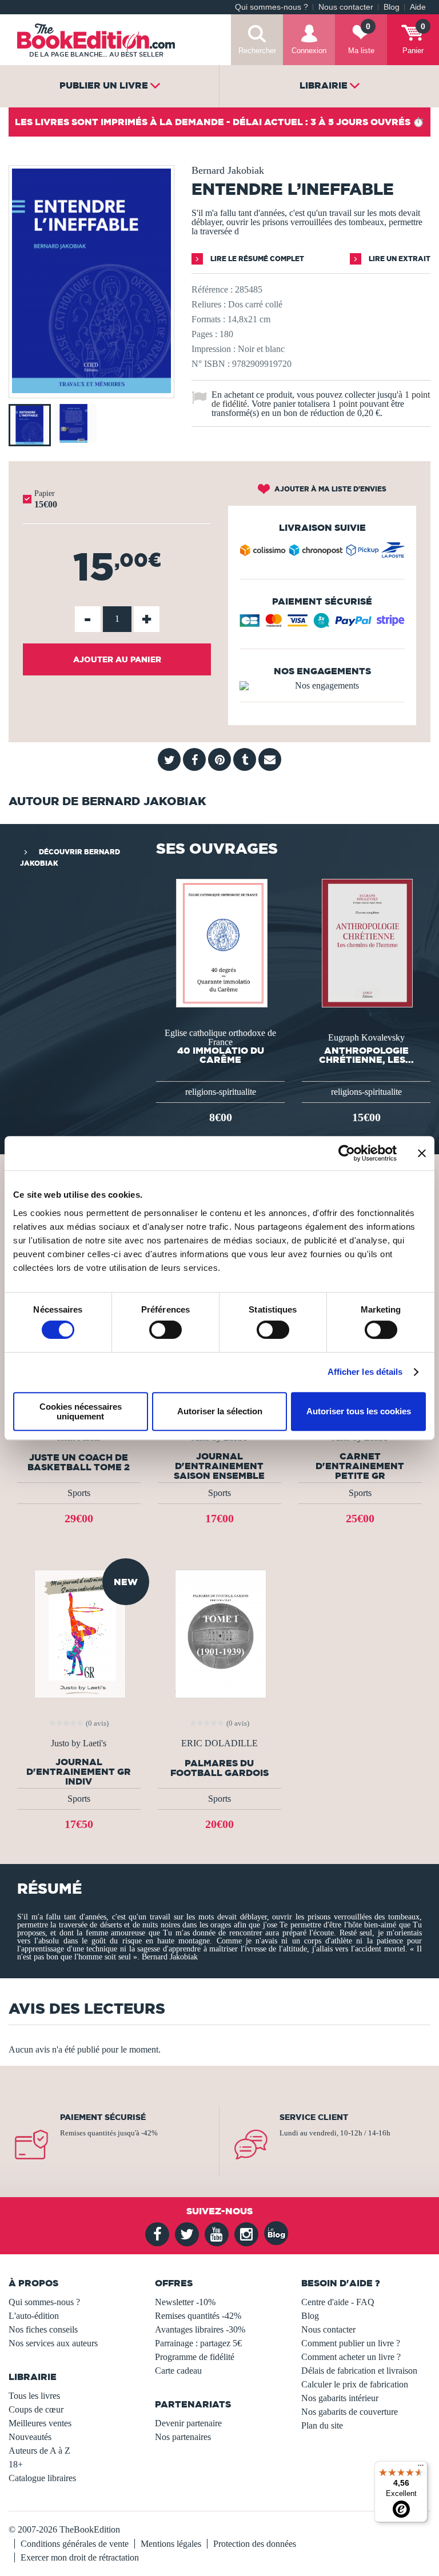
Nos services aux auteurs (53, 2343)
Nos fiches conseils (43, 2329)
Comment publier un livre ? (351, 2343)
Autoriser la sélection (220, 1411)
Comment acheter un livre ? (351, 2357)
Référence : (212, 289)
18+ (16, 2464)
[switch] (165, 1330)
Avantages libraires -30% (200, 2329)
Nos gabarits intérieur (340, 2398)
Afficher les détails (365, 1372)
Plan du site (322, 2425)
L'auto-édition (34, 2316)
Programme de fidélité (195, 2357)
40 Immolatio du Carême (221, 1055)
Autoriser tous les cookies (359, 1411)
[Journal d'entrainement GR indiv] (79, 1633)
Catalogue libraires (42, 2478)
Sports (79, 1493)
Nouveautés (30, 2437)
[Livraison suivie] (322, 553)
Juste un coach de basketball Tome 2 (79, 1462)
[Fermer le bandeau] (422, 1153)
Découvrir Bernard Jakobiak (70, 857)
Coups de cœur (36, 2409)
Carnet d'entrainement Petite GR (360, 1466)
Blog (392, 7)
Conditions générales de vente (75, 2544)
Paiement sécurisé (103, 2117)
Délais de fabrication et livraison (359, 2371)
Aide (418, 7)
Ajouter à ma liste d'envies (330, 489)
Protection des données (255, 2544)
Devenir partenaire (188, 2423)
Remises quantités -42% (198, 2316)
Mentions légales (171, 2544)
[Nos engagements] (322, 686)
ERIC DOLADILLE (219, 1743)
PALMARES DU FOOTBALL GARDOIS (219, 1768)
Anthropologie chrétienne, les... (366, 1055)
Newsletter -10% (185, 2302)
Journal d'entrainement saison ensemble (219, 1466)
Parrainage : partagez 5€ (198, 2343)
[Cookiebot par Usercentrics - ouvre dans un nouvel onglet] (347, 1153)
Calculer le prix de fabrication (355, 2384)
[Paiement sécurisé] (322, 625)
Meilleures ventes (40, 2423)
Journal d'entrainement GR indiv (79, 1772)
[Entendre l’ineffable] (91, 390)
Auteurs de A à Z (39, 2451)
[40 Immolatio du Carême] (221, 943)
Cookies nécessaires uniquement (81, 1411)
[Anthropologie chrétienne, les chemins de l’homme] (366, 943)
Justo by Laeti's (79, 1743)
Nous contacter (346, 7)
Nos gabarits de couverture (350, 2412)
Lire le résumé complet (256, 259)
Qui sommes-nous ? (272, 7)
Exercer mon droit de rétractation (80, 2557)
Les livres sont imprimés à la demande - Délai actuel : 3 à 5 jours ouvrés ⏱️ (219, 122)
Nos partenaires (183, 2437)
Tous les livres (34, 2396)
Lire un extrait (399, 259)
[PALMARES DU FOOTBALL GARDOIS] (219, 1633)
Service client (314, 2117)
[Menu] (421, 2468)
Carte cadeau (178, 2371)
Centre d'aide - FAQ (338, 2302)
